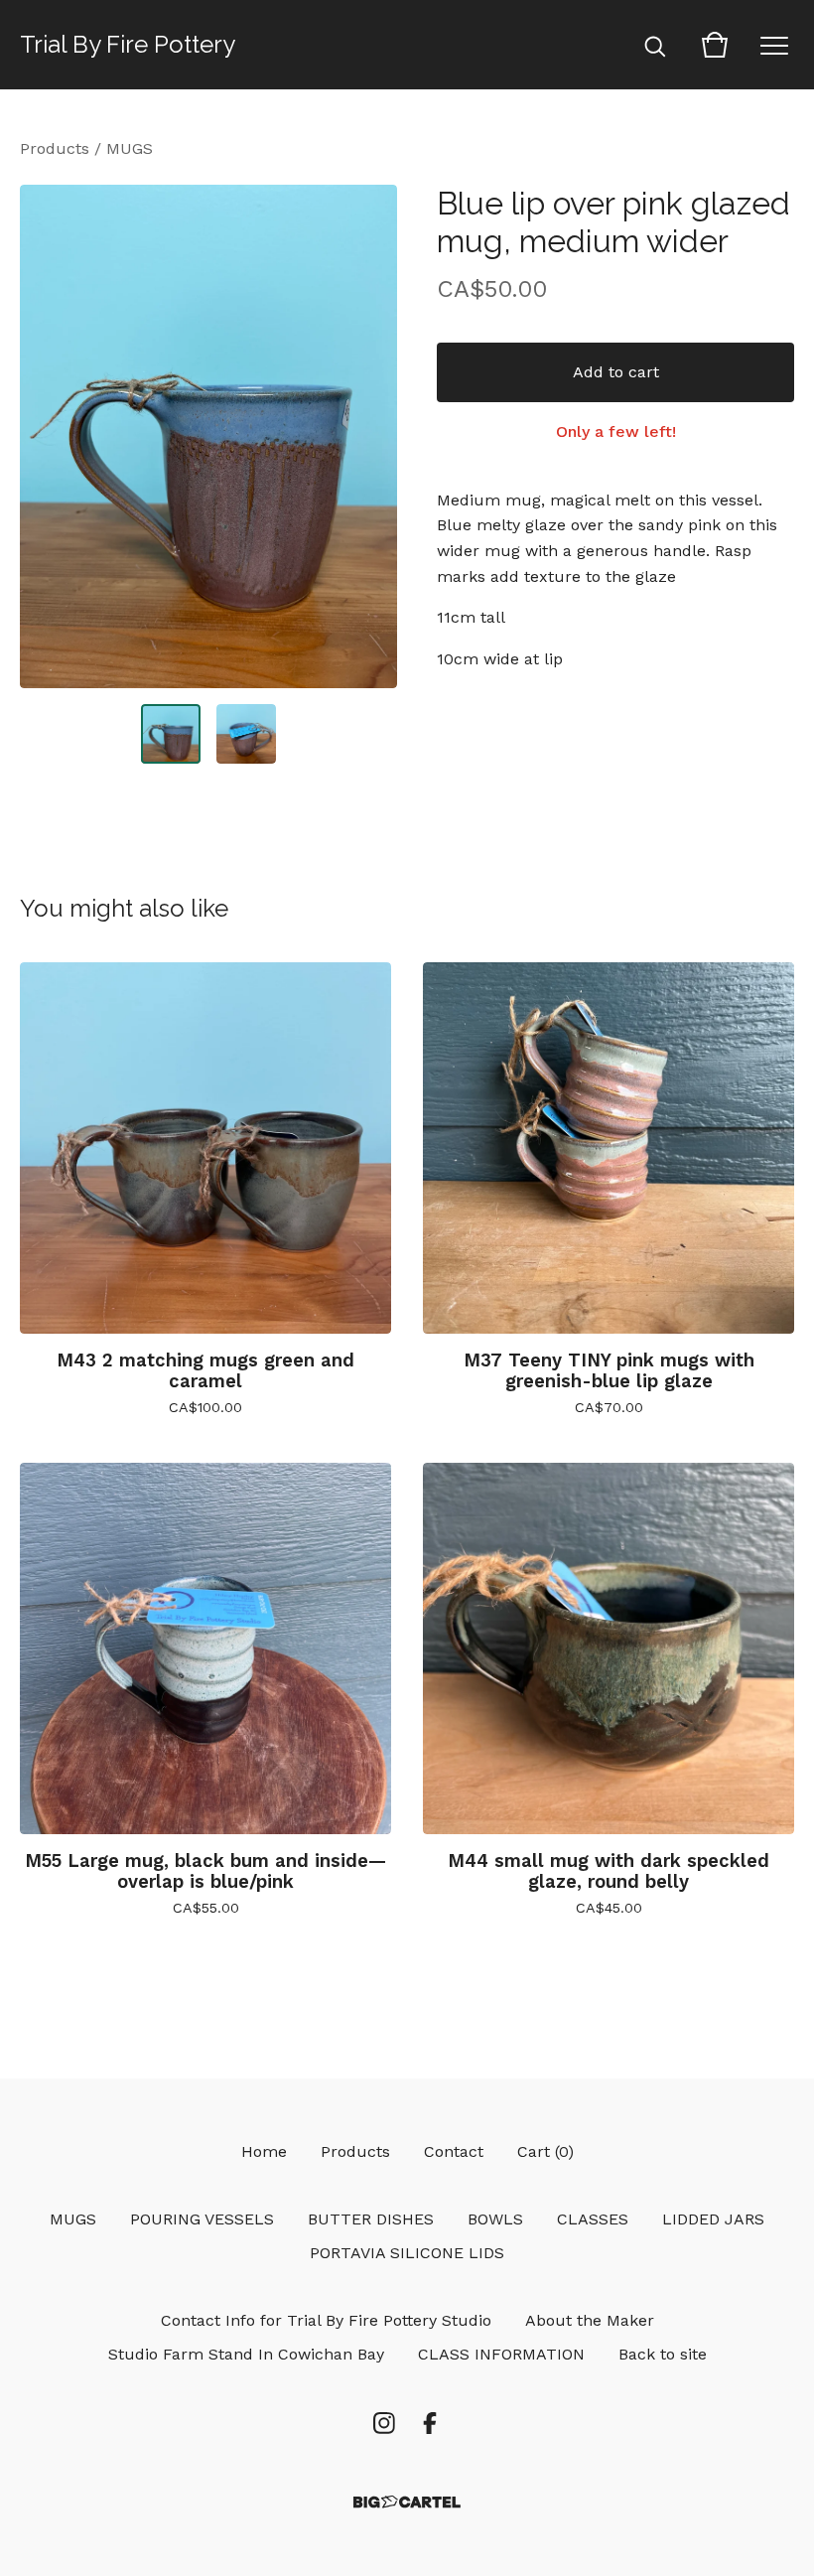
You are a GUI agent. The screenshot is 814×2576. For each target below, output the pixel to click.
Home (264, 2151)
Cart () (545, 2151)
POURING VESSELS (202, 2219)
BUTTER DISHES (371, 2219)
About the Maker (590, 2320)
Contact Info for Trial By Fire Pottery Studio (326, 2320)
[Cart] (715, 45)
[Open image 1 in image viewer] (208, 436)
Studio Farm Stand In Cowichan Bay (246, 2354)
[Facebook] (430, 2423)
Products (55, 148)
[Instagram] (384, 2423)
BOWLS (495, 2219)
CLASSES (593, 2219)
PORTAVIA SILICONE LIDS (407, 2253)
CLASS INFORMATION (501, 2354)
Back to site (663, 2354)
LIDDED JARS (713, 2219)
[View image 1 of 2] (171, 734)
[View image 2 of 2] (246, 734)
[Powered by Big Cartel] (407, 2502)
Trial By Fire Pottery (128, 44)
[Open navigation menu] (774, 45)
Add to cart (616, 372)
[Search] (655, 45)
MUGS (130, 148)
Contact (454, 2151)
